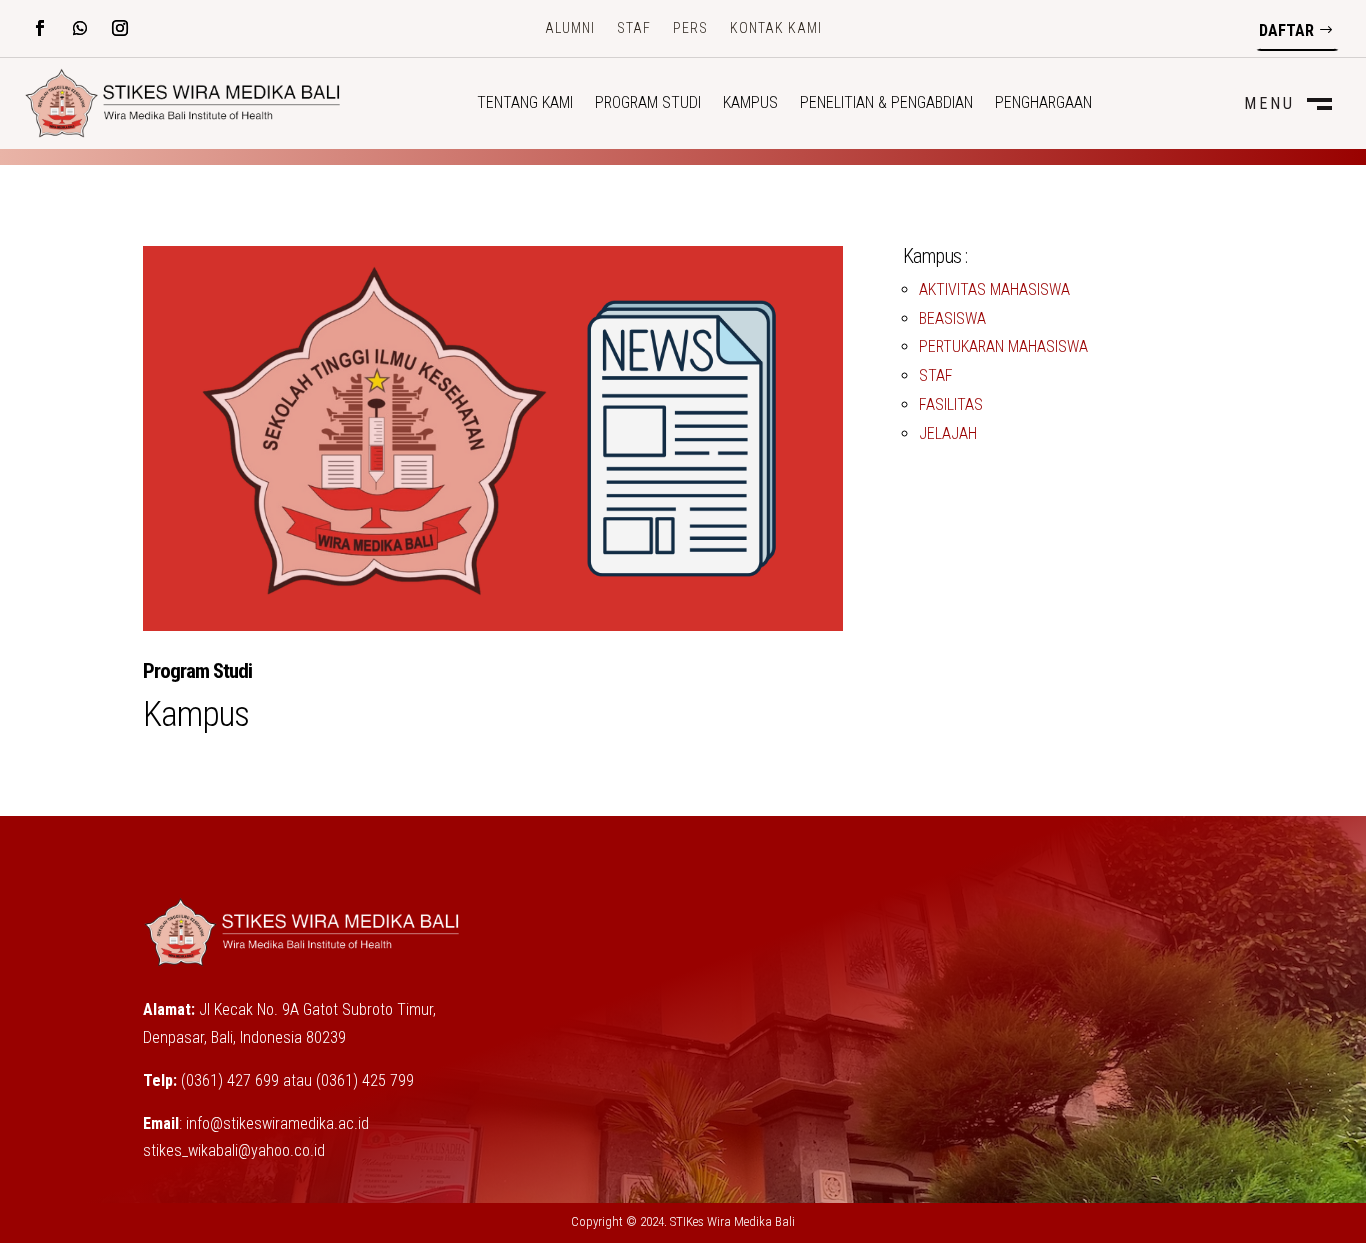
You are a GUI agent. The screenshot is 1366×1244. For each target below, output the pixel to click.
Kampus (750, 104)
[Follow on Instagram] (120, 28)
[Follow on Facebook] (40, 28)
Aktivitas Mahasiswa (994, 289)
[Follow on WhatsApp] (80, 28)
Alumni (570, 28)
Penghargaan (1043, 104)
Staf (634, 28)
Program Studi (648, 104)
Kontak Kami (776, 28)
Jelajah (948, 433)
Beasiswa (952, 318)
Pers (690, 28)
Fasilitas (951, 404)
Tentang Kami (525, 104)
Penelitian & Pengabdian (886, 104)
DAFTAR (1286, 30)
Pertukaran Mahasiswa (1003, 346)
